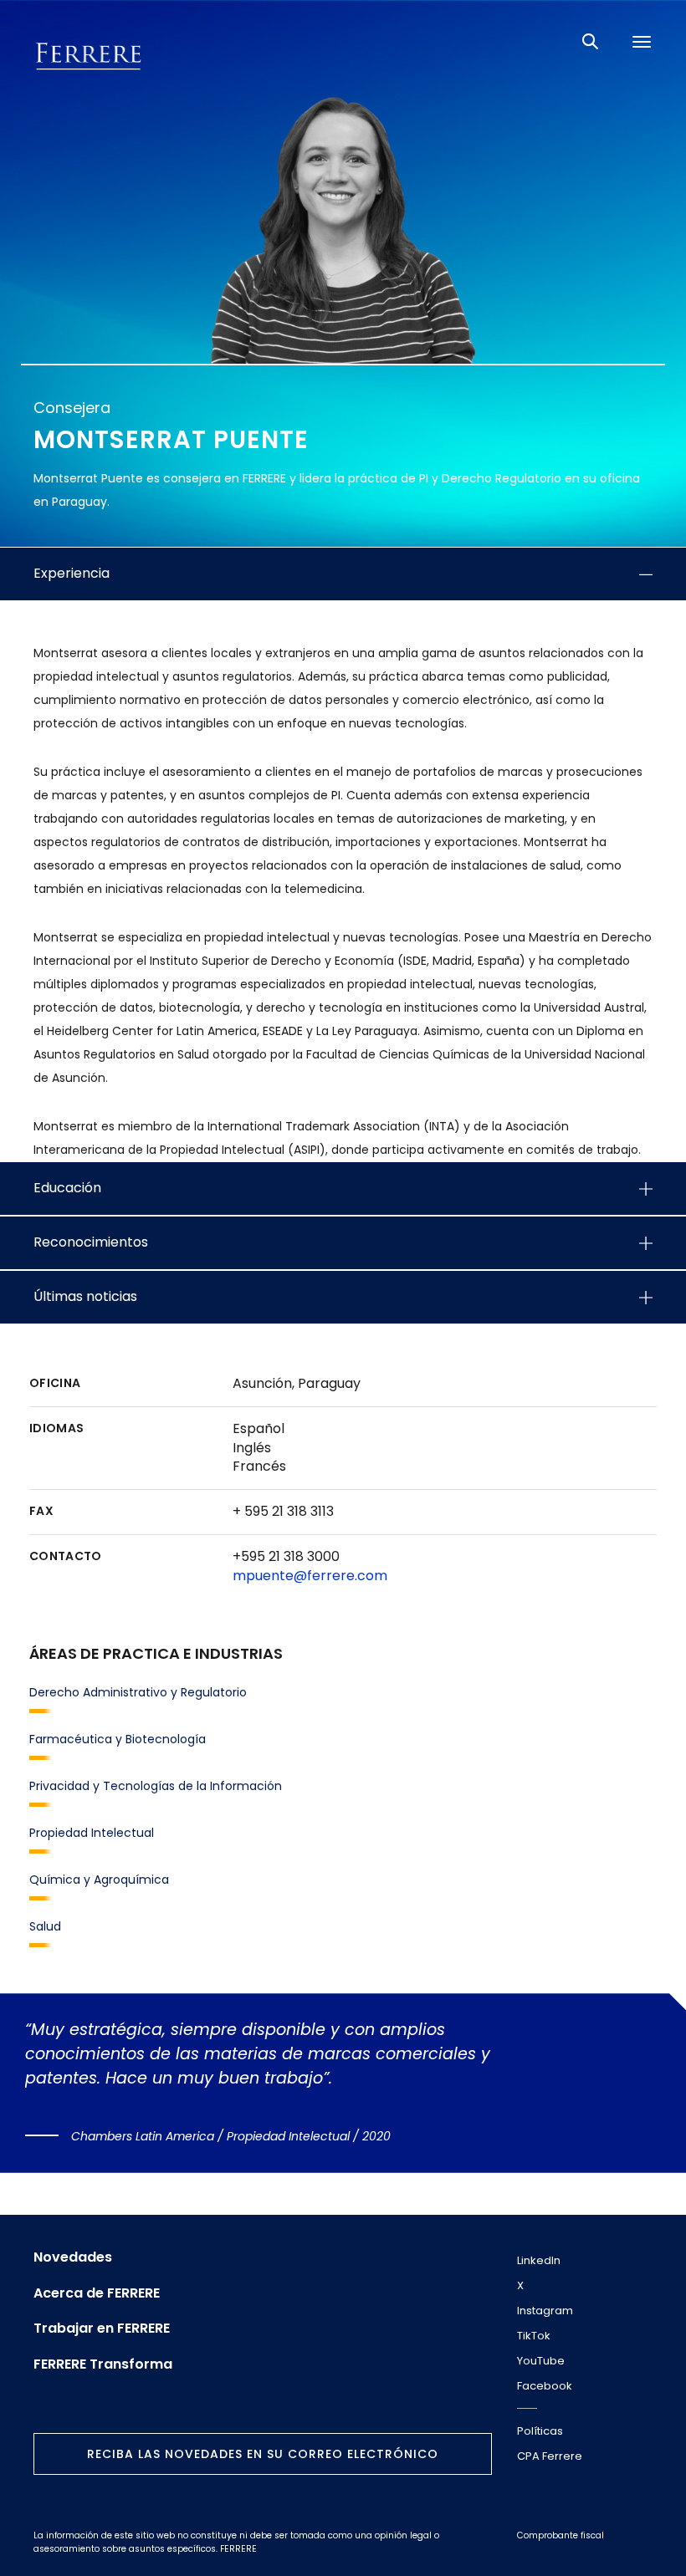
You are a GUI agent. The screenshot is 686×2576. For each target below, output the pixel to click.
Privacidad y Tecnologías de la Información (156, 1786)
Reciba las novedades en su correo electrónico (263, 2454)
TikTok (534, 2336)
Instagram (545, 2311)
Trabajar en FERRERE (102, 2329)
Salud (45, 1926)
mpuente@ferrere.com (310, 1576)
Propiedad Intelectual (92, 1833)
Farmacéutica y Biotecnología (118, 1739)
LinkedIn (539, 2260)
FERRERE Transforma (103, 2364)
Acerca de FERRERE (97, 2293)
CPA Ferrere (550, 2456)
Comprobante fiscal (561, 2535)
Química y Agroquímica (99, 1880)
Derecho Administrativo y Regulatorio (138, 1692)
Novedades (73, 2257)
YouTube (541, 2361)
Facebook (545, 2386)
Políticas (540, 2431)
